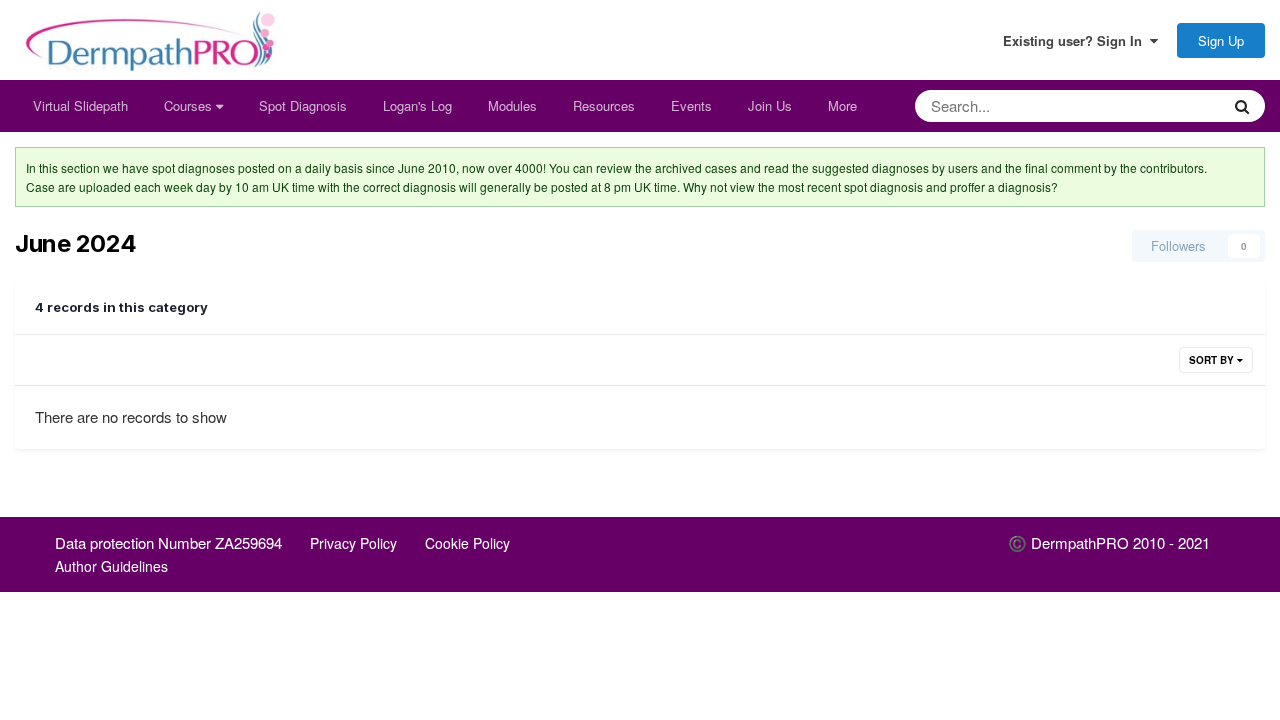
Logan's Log (417, 105)
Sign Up (1221, 40)
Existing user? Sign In (1076, 41)
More (842, 105)
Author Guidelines (111, 566)
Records (1169, 105)
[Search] (1242, 106)
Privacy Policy (353, 543)
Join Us (770, 105)
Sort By (1213, 360)
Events (691, 105)
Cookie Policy (467, 543)
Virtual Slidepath (80, 105)
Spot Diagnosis (303, 105)
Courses (190, 105)
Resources (604, 105)
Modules (512, 105)
